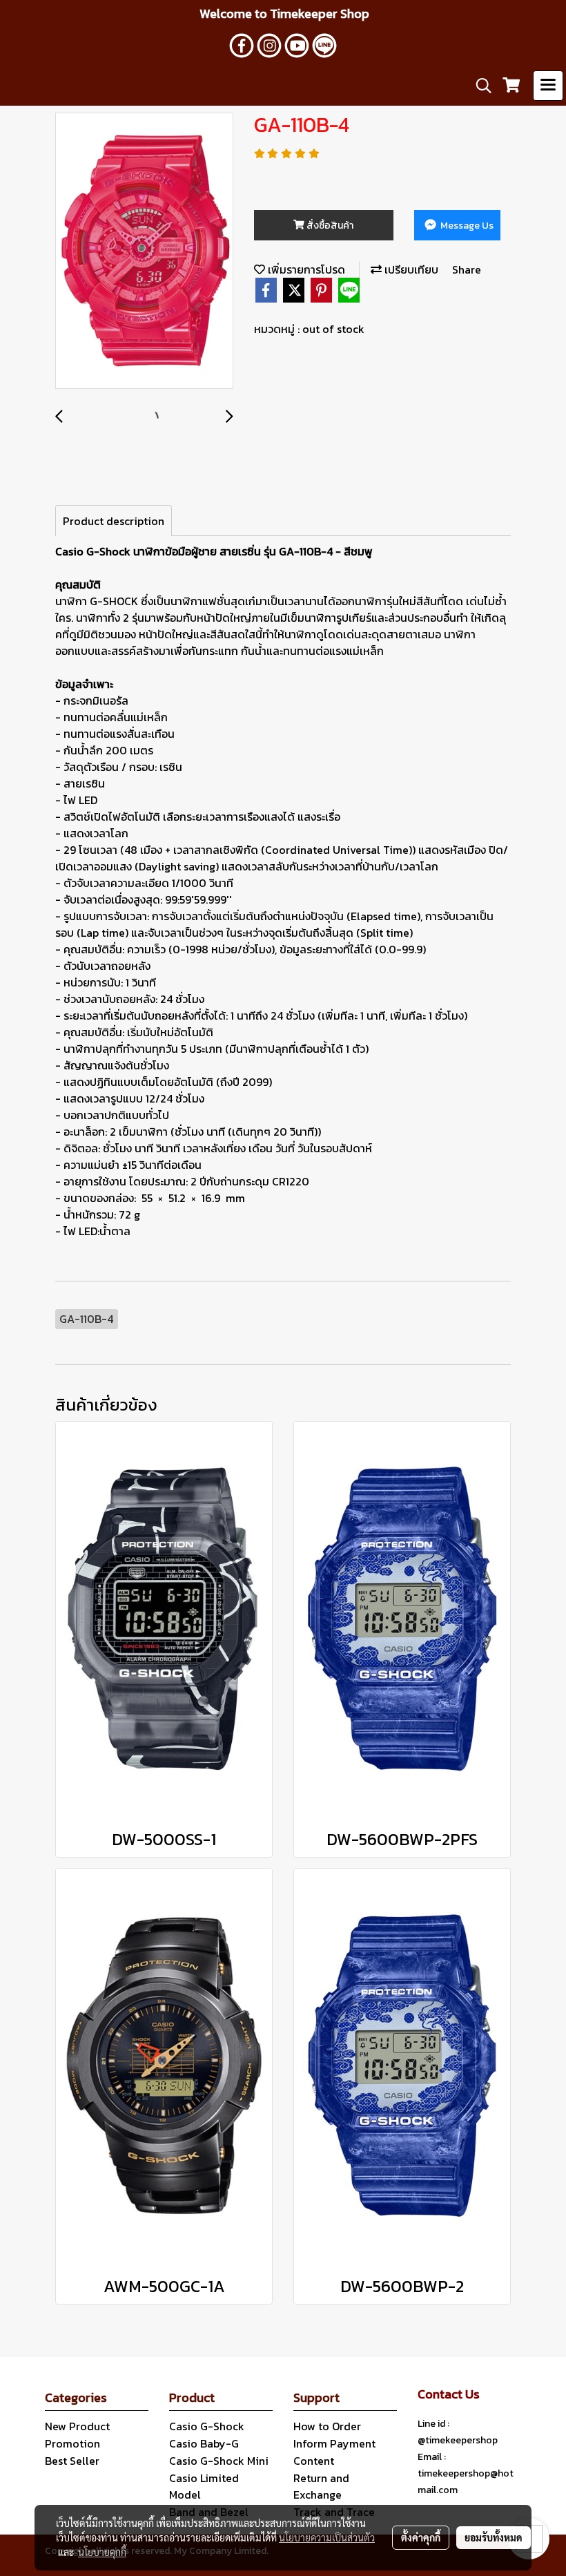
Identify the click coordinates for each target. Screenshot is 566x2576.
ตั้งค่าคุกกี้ (421, 2537)
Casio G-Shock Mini (219, 2461)
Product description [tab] (114, 521)
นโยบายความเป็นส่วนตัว (327, 2537)
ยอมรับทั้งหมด (494, 2537)
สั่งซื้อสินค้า (329, 226)
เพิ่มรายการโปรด (305, 269)
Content (314, 2461)
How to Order (327, 2426)
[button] (479, 86)
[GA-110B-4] (144, 251)
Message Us (466, 226)
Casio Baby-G (204, 2443)
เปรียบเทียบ (410, 269)
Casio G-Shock (207, 2426)
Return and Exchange (321, 2486)
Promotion (72, 2443)
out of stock (333, 329)
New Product (77, 2426)
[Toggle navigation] (548, 86)
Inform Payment (334, 2443)
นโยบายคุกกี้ (102, 2552)
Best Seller (72, 2461)
